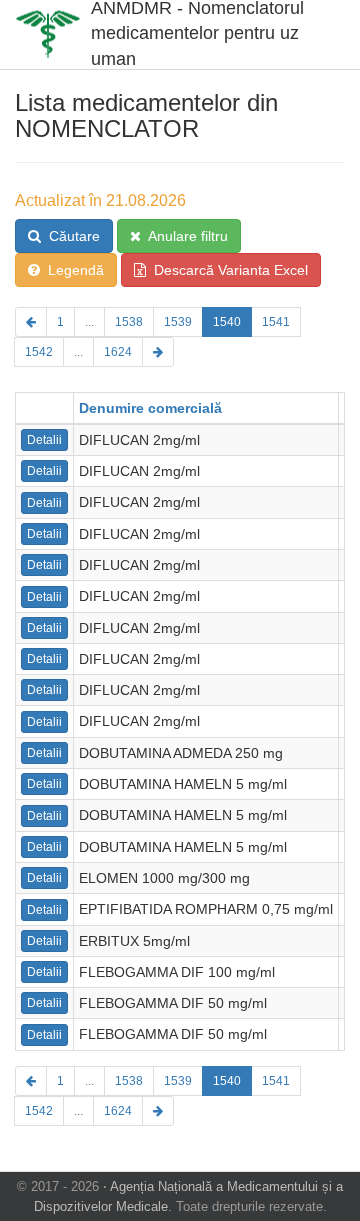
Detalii (44, 440)
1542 (39, 352)
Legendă (72, 270)
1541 (276, 322)
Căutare (70, 236)
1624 (118, 352)
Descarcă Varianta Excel (227, 270)
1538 (129, 322)
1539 (178, 322)
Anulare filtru (184, 236)
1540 (227, 322)
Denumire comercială (150, 408)
